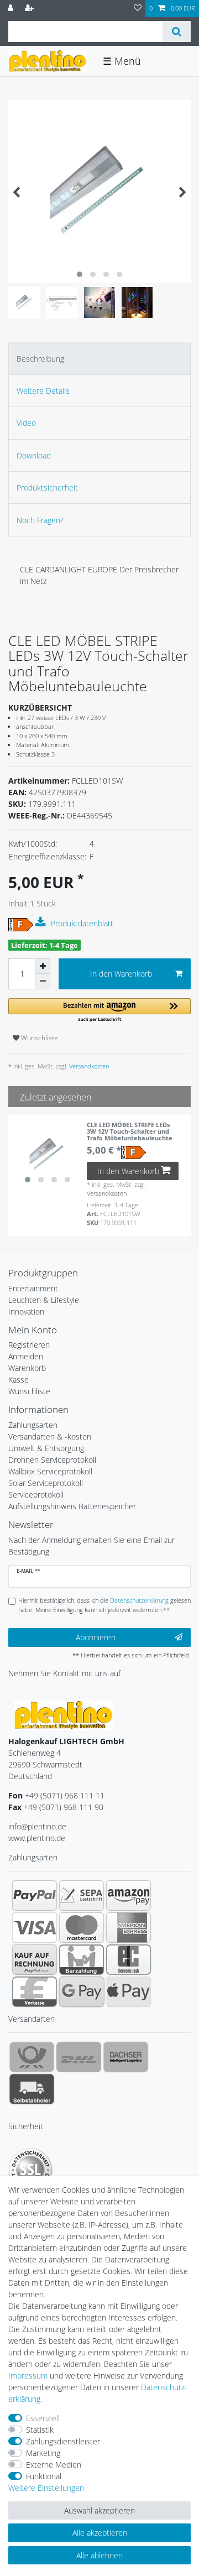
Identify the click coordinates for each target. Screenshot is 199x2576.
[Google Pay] (82, 1991)
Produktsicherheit (47, 487)
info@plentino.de (37, 1826)
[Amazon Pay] (129, 1895)
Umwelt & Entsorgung (46, 1448)
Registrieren (29, 1345)
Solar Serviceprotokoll (46, 1483)
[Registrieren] (30, 9)
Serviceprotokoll (36, 1495)
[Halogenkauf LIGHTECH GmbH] (64, 1715)
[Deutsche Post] (32, 2057)
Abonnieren (96, 1637)
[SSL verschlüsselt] (30, 2170)
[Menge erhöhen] (43, 966)
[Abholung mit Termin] (32, 2089)
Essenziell (43, 2418)
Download (34, 455)
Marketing (43, 2453)
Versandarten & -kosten (50, 1436)
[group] (48, 1155)
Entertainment (33, 1288)
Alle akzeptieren (100, 2533)
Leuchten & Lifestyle (44, 1300)
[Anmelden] (12, 9)
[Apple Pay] (129, 1991)
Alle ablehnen (99, 2555)
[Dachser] (126, 2057)
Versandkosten (88, 1066)
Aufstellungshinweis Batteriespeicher (72, 1506)
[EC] (129, 1959)
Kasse (19, 1380)
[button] (99, 1011)
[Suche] (177, 32)
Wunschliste (39, 1038)
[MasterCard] (82, 1927)
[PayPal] (35, 1895)
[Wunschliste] (138, 9)
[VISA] (35, 1927)
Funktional (44, 2476)
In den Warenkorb (121, 974)
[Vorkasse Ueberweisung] (35, 1991)
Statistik (40, 2430)
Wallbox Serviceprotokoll (50, 1471)
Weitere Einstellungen (46, 2488)
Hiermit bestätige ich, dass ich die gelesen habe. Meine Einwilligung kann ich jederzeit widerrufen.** (104, 1605)
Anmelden (26, 1356)
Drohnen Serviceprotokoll (52, 1460)
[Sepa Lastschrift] (82, 1895)
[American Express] (129, 1927)
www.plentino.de (37, 1838)
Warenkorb (27, 1368)
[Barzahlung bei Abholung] (82, 1959)
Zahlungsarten (33, 1425)
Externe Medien (54, 2465)
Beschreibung (40, 359)
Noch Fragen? (40, 520)
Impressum (28, 2376)
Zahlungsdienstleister (63, 2441)
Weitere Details (43, 391)
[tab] (99, 358)
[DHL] (79, 2057)
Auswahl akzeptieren (99, 2510)
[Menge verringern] (43, 982)
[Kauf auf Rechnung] (35, 1959)
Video (26, 423)
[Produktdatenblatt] (42, 922)
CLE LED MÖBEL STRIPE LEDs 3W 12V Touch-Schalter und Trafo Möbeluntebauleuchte (130, 1132)
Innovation (26, 1312)
